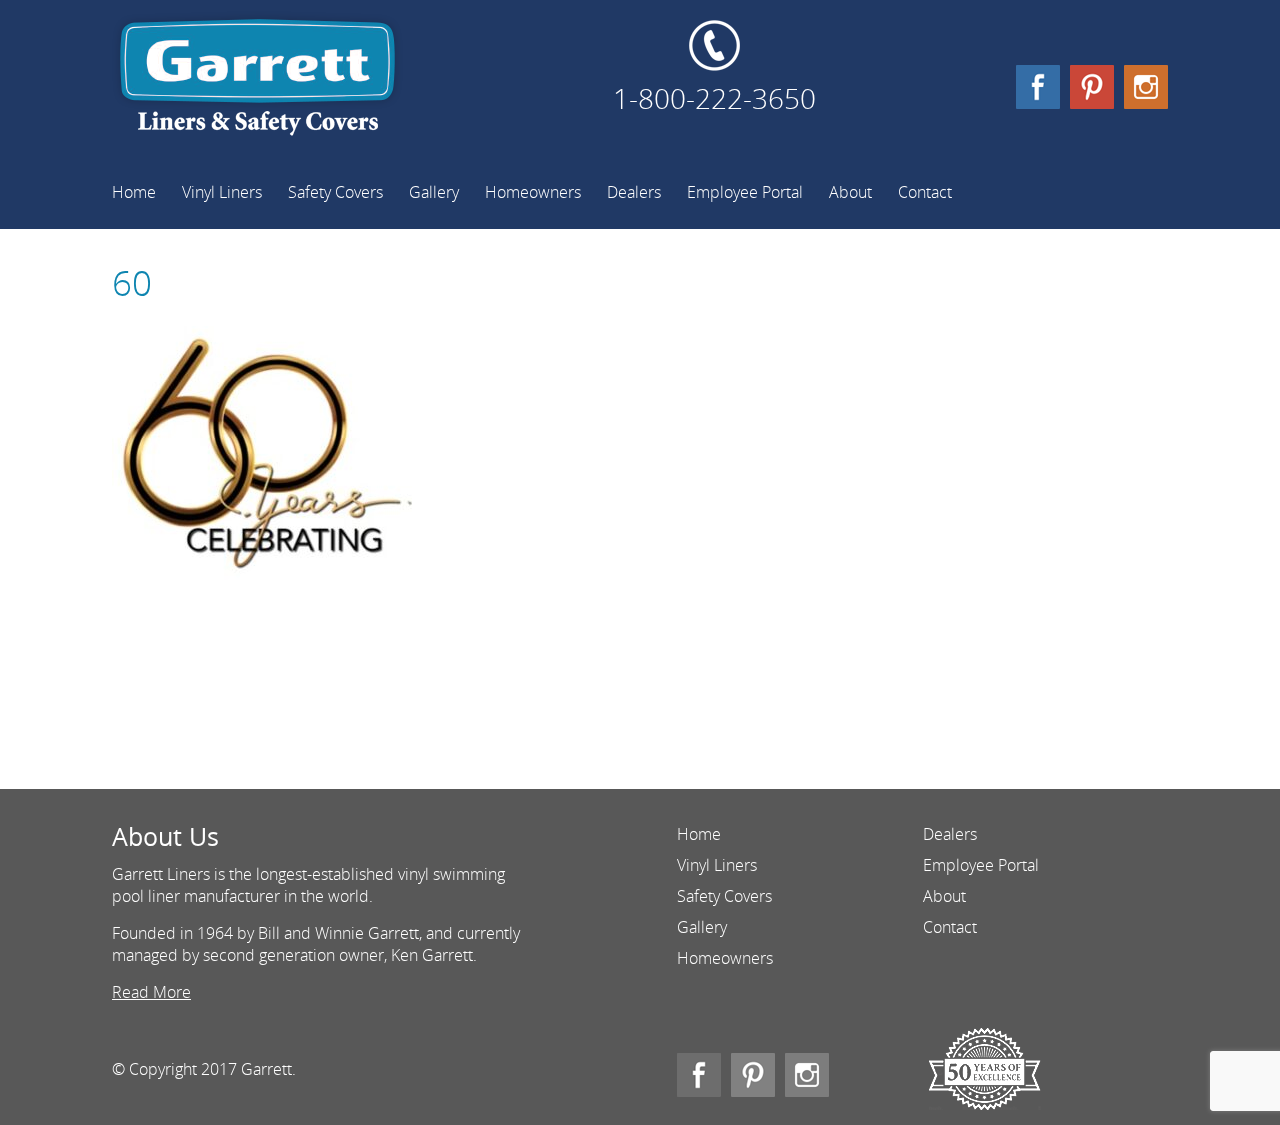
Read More (151, 992)
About (850, 192)
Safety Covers (335, 192)
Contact (925, 192)
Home (134, 192)
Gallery (434, 192)
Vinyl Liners (222, 192)
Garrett (257, 85)
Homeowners (533, 192)
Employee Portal (745, 192)
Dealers (634, 192)
